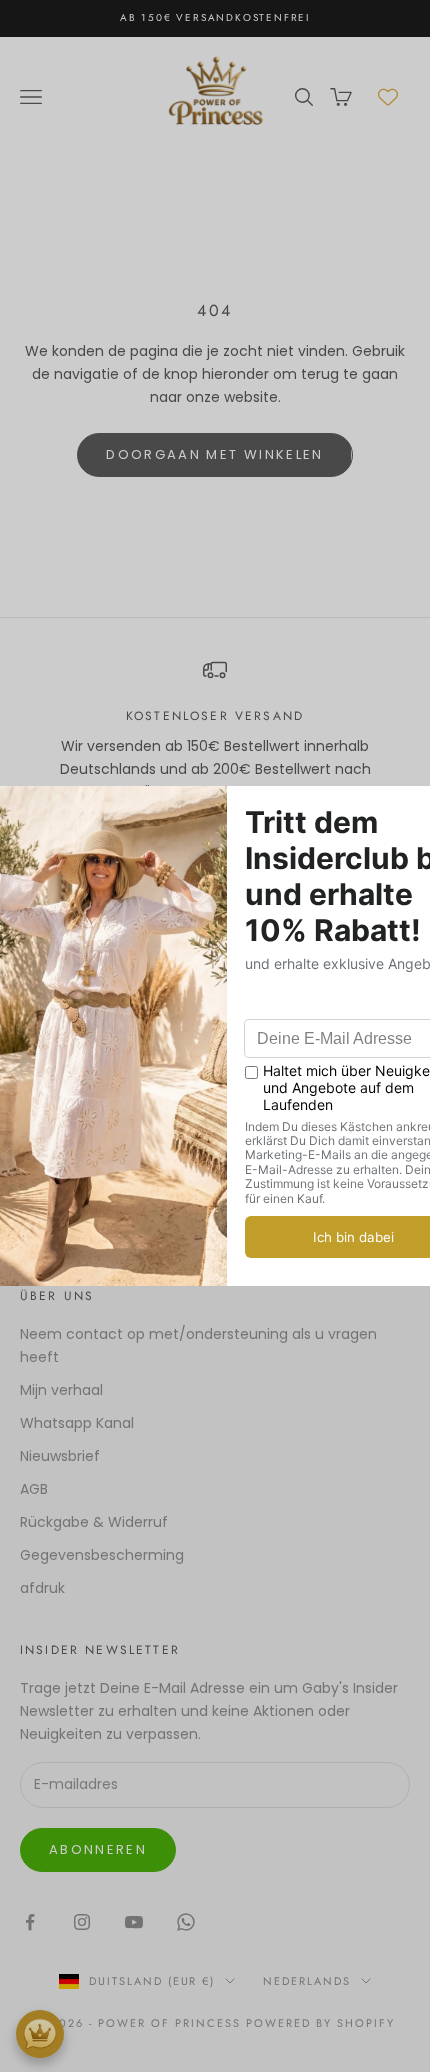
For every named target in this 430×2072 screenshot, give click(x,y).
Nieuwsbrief (60, 1456)
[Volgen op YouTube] (134, 1922)
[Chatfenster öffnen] (40, 2034)
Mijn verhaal (61, 1390)
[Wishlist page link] (388, 97)
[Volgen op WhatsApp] (186, 1922)
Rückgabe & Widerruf (94, 1522)
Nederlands (307, 1981)
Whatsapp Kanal (77, 1423)
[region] (215, 731)
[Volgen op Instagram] (82, 1922)
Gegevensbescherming (102, 1555)
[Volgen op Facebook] (30, 1922)
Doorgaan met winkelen (214, 454)
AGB (34, 1489)
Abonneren (98, 1849)
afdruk (42, 1588)
